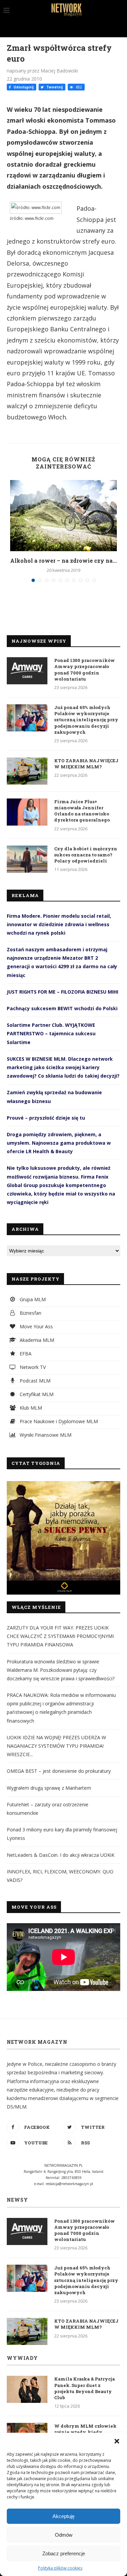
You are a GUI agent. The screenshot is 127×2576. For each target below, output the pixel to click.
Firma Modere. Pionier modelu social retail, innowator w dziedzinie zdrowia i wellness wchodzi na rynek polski (59, 924)
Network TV (32, 1367)
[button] (117, 2441)
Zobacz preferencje (64, 2553)
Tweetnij (54, 87)
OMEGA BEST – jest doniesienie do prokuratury (59, 1771)
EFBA (25, 1354)
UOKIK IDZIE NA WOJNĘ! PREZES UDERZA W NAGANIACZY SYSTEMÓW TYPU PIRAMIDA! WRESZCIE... (56, 1746)
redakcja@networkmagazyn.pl (69, 2184)
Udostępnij (23, 87)
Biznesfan (30, 1313)
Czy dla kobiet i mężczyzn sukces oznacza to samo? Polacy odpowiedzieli (86, 855)
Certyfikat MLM (36, 1394)
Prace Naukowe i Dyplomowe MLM (58, 1421)
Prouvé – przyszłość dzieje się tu (46, 1118)
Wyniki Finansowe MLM (45, 1435)
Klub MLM (30, 1408)
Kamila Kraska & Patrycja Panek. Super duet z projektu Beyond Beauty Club (84, 2388)
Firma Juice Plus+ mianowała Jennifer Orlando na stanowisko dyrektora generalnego (82, 811)
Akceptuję (63, 2516)
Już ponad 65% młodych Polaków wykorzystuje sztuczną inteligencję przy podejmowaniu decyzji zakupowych (86, 720)
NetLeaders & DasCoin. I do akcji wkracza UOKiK (61, 1855)
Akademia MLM (36, 1340)
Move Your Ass (36, 1326)
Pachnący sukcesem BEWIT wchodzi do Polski (62, 1008)
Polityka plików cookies (60, 2568)
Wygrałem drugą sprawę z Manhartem (49, 1788)
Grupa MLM (32, 1299)
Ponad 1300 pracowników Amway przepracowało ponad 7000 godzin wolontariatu (84, 670)
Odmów (64, 2535)
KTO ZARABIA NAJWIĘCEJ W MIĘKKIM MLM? (86, 764)
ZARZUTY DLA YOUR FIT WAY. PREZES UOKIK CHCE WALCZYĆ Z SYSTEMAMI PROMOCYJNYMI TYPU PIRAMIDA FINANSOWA (60, 1636)
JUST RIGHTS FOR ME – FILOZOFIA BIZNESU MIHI (62, 992)
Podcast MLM (34, 1381)
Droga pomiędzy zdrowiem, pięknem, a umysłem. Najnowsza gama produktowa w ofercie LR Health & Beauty (59, 1143)
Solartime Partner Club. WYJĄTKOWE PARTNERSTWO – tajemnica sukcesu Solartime (51, 1033)
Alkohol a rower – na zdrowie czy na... (63, 560)
